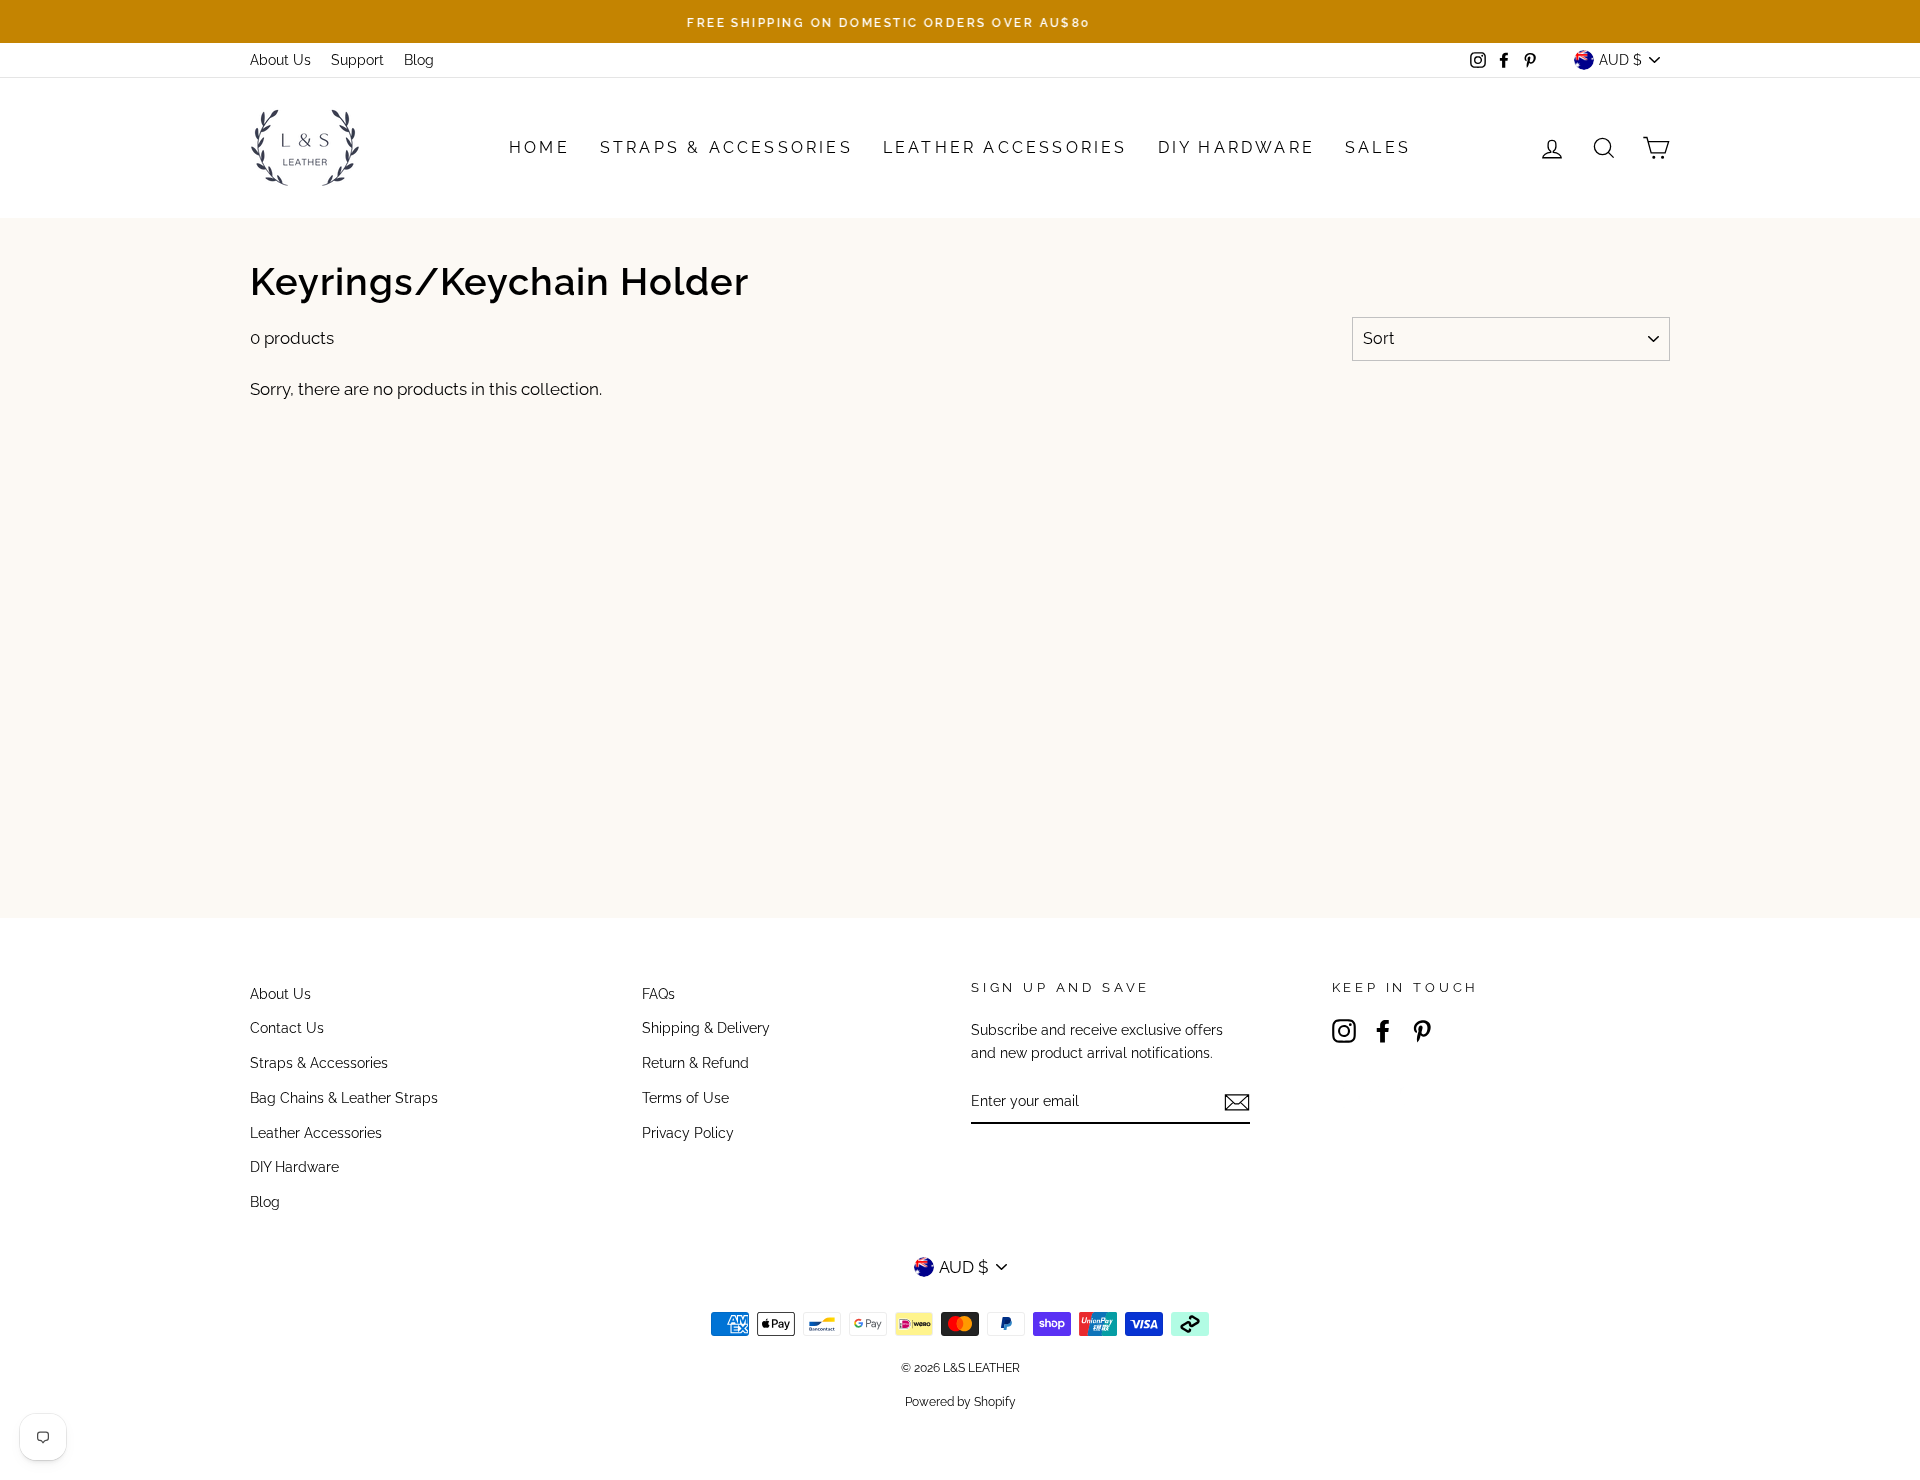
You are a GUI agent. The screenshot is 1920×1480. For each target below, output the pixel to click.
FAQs (658, 993)
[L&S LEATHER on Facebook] (1383, 1030)
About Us (280, 59)
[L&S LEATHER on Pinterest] (1422, 1030)
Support (357, 59)
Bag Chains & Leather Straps (344, 1097)
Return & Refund (695, 1062)
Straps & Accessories (726, 147)
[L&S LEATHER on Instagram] (1344, 1030)
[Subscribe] (1237, 1101)
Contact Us (287, 1027)
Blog (419, 59)
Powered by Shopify (960, 1402)
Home (539, 147)
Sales (1378, 147)
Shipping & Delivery (706, 1027)
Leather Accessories (1005, 147)
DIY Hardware (1236, 147)
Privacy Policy (688, 1132)
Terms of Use (685, 1097)
